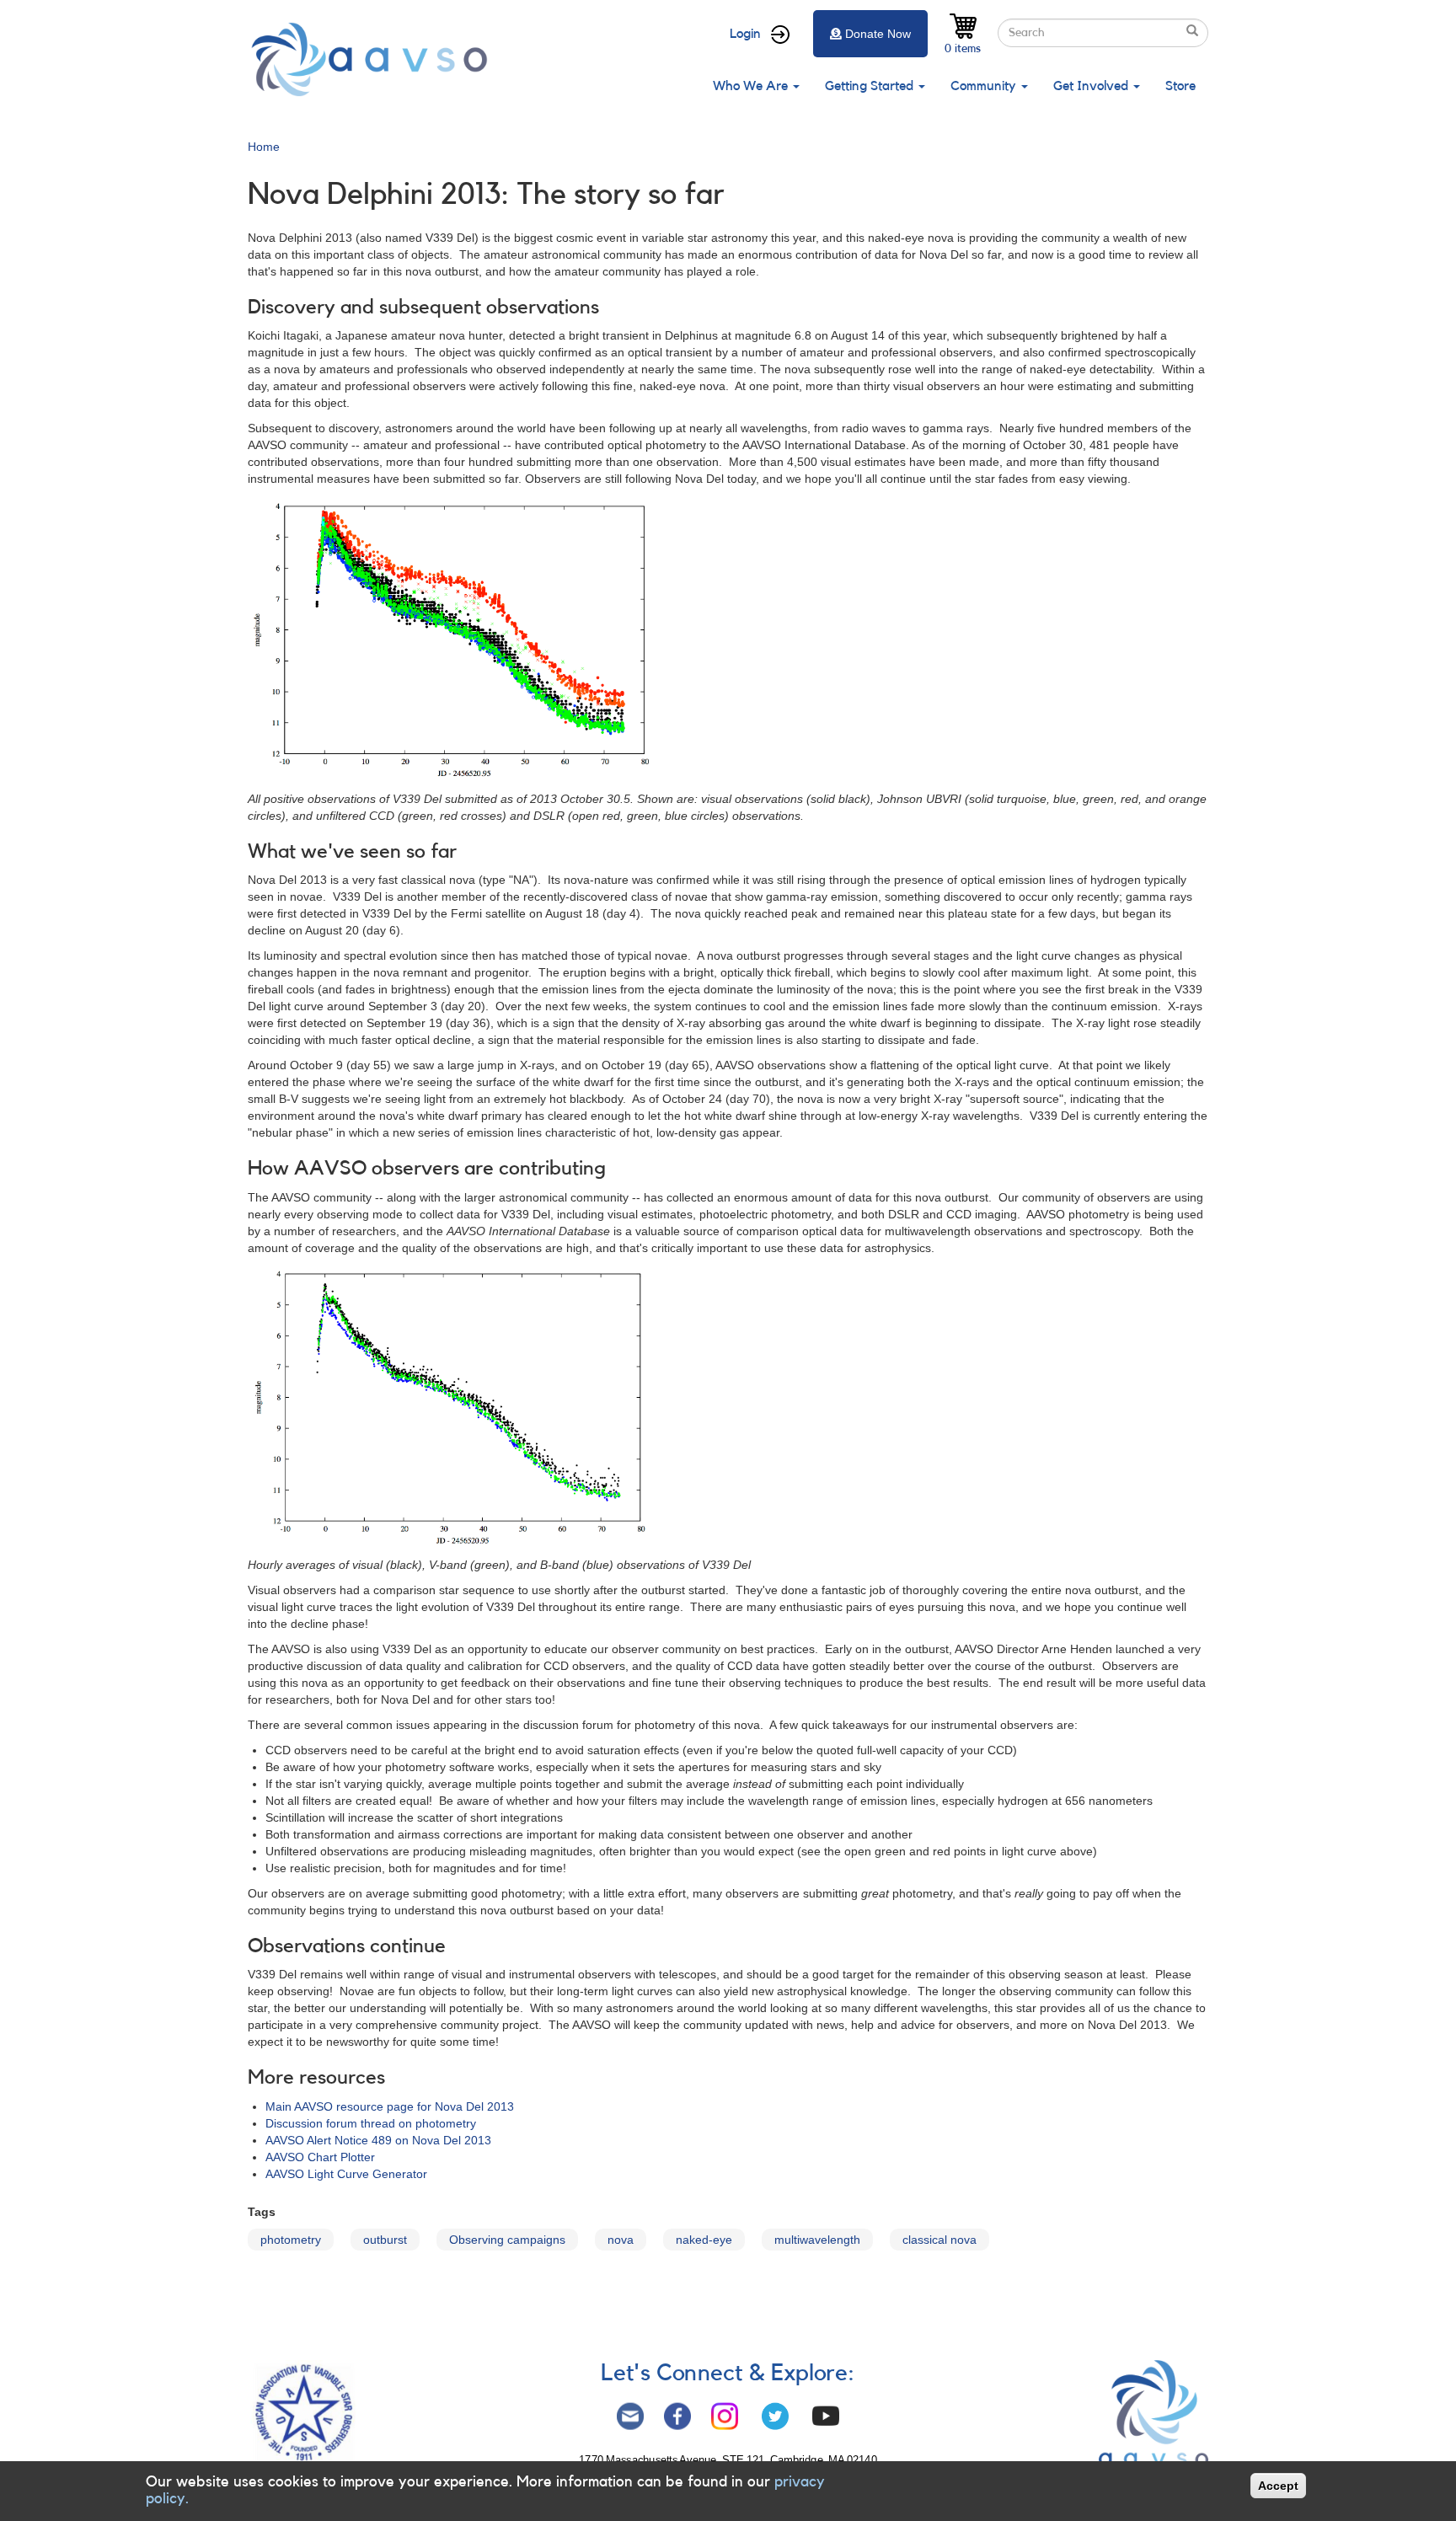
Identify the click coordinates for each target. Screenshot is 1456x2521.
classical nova (939, 2240)
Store (1180, 86)
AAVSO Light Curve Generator (346, 2174)
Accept (1278, 2486)
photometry (291, 2240)
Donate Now (878, 34)
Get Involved (1092, 86)
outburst (385, 2240)
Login (745, 34)
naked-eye (704, 2240)
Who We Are (752, 86)
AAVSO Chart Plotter (320, 2157)
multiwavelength (817, 2240)
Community (985, 86)
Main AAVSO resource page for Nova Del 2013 (390, 2106)
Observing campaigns (507, 2240)
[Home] (374, 59)
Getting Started (871, 86)
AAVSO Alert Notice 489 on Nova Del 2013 (378, 2140)
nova (621, 2240)
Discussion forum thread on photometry (371, 2123)
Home (264, 147)
